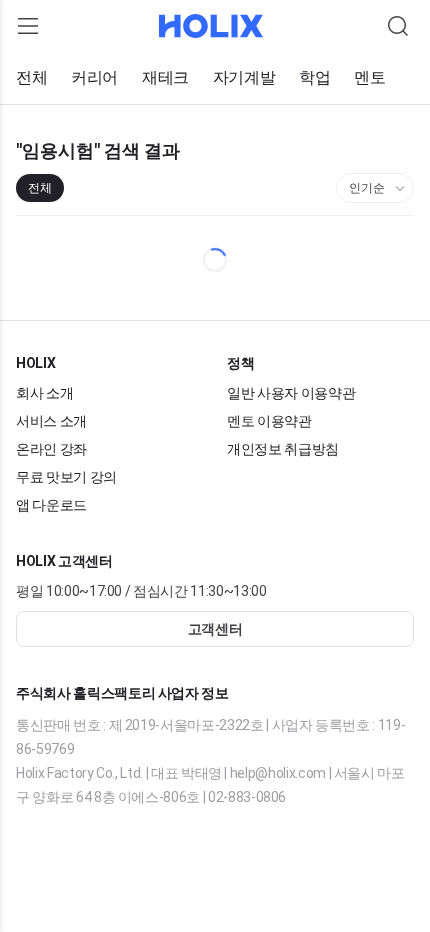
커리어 (94, 78)
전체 (31, 78)
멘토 (369, 78)
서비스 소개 (52, 420)
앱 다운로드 (52, 504)
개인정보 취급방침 (283, 448)
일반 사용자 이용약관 (292, 392)
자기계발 (244, 78)
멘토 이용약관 (270, 420)
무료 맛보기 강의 (67, 476)
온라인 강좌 (52, 448)
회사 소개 (45, 392)
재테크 (165, 78)
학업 (314, 78)
